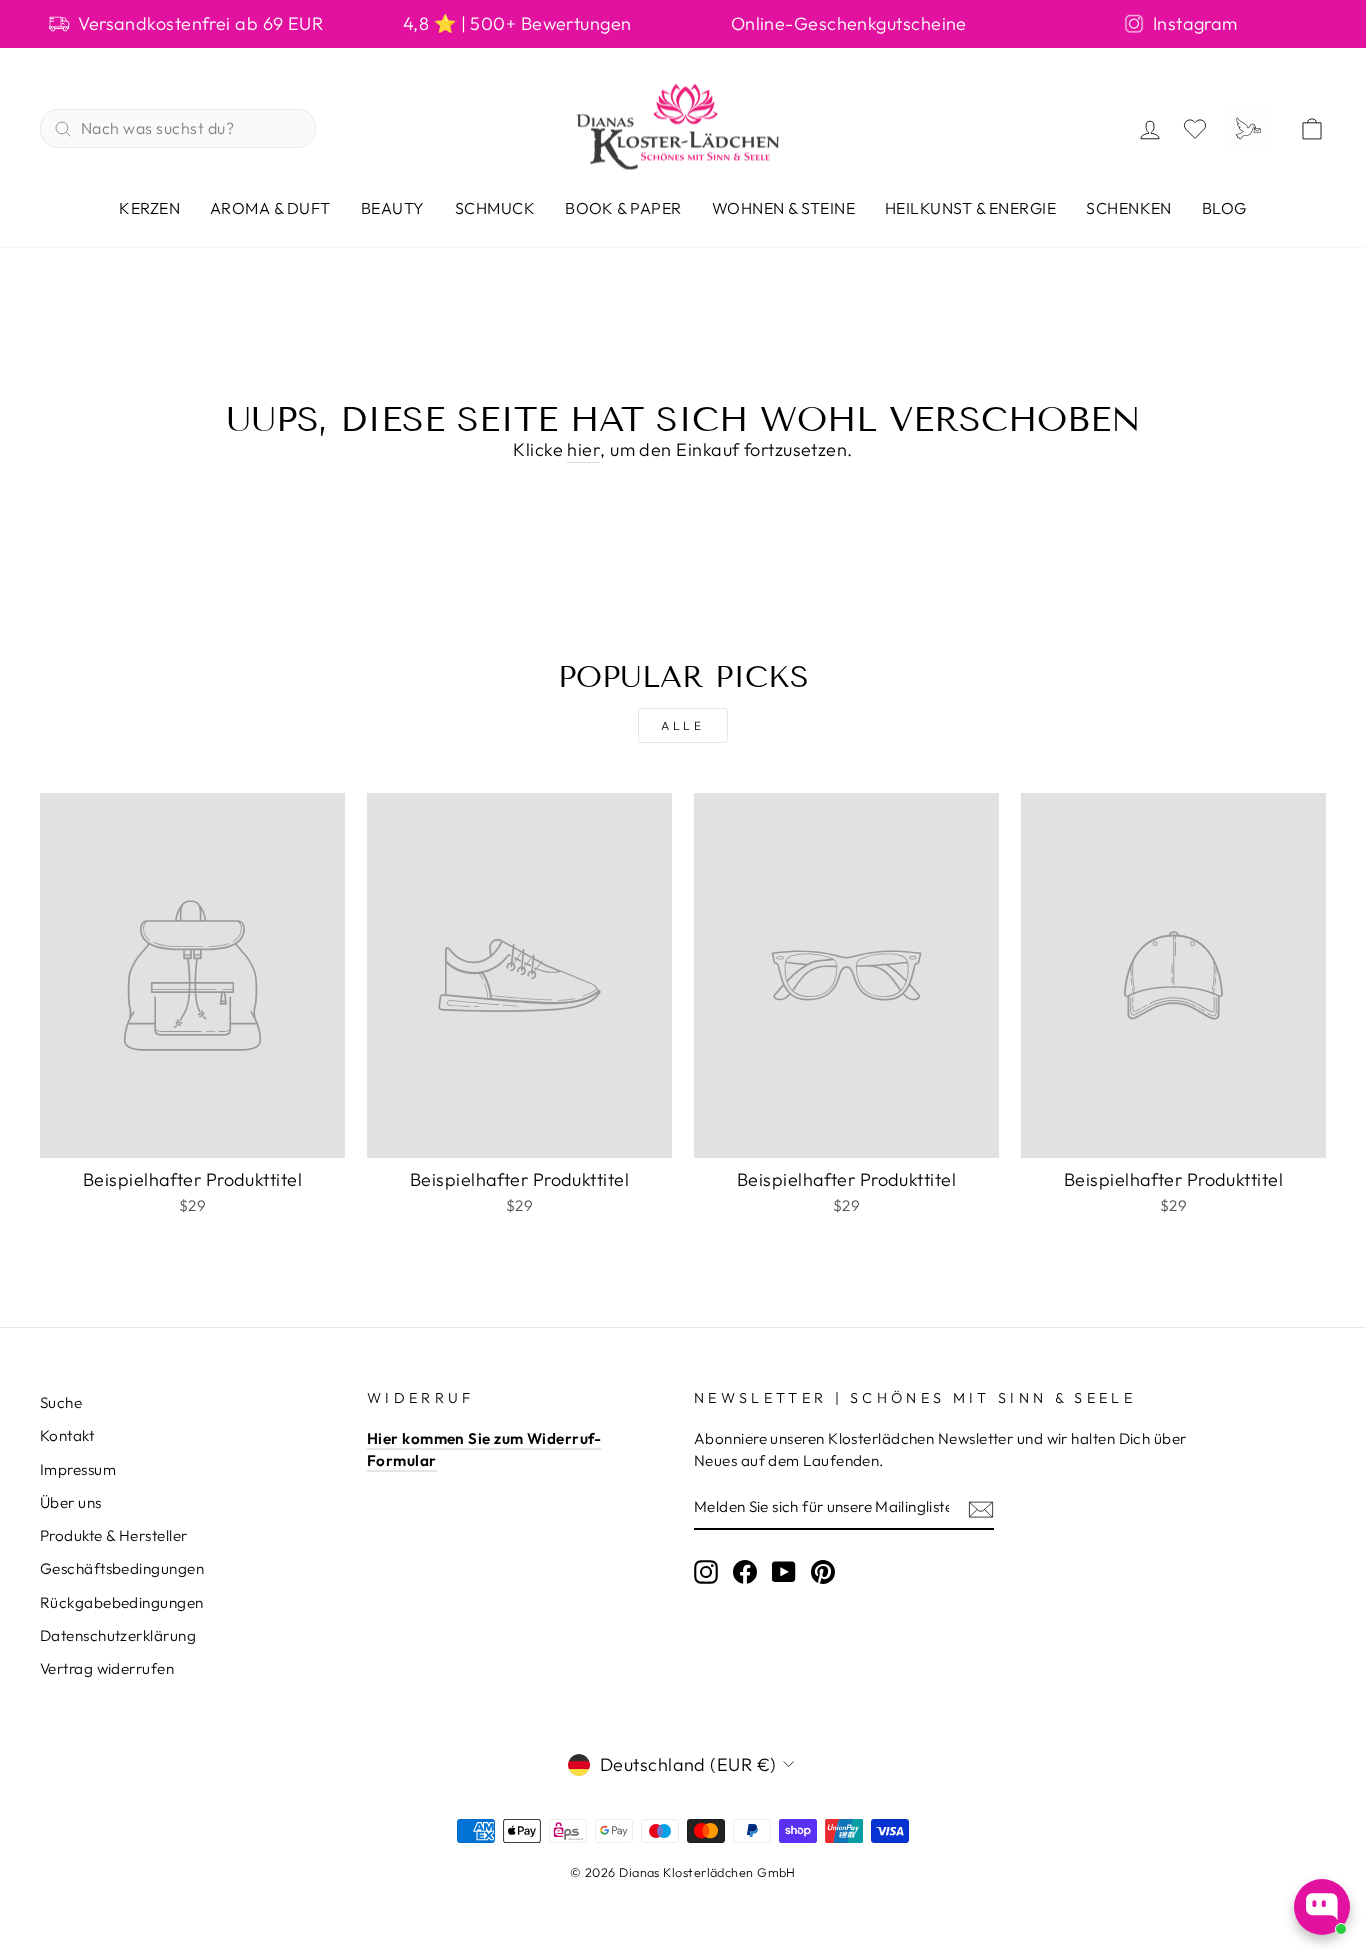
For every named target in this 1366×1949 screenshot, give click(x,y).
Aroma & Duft (270, 208)
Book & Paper (623, 208)
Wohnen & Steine (783, 208)
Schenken (1129, 208)
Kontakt (67, 1435)
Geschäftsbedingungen (122, 1568)
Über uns (71, 1502)
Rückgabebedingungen (122, 1602)
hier (583, 449)
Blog (1224, 208)
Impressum (78, 1469)
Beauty (393, 208)
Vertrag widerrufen (107, 1668)
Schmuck (495, 208)
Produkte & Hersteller (113, 1535)
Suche (61, 1402)
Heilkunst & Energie (970, 208)
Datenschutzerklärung (118, 1635)
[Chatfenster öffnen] (1322, 1907)
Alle (682, 725)
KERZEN (149, 208)
